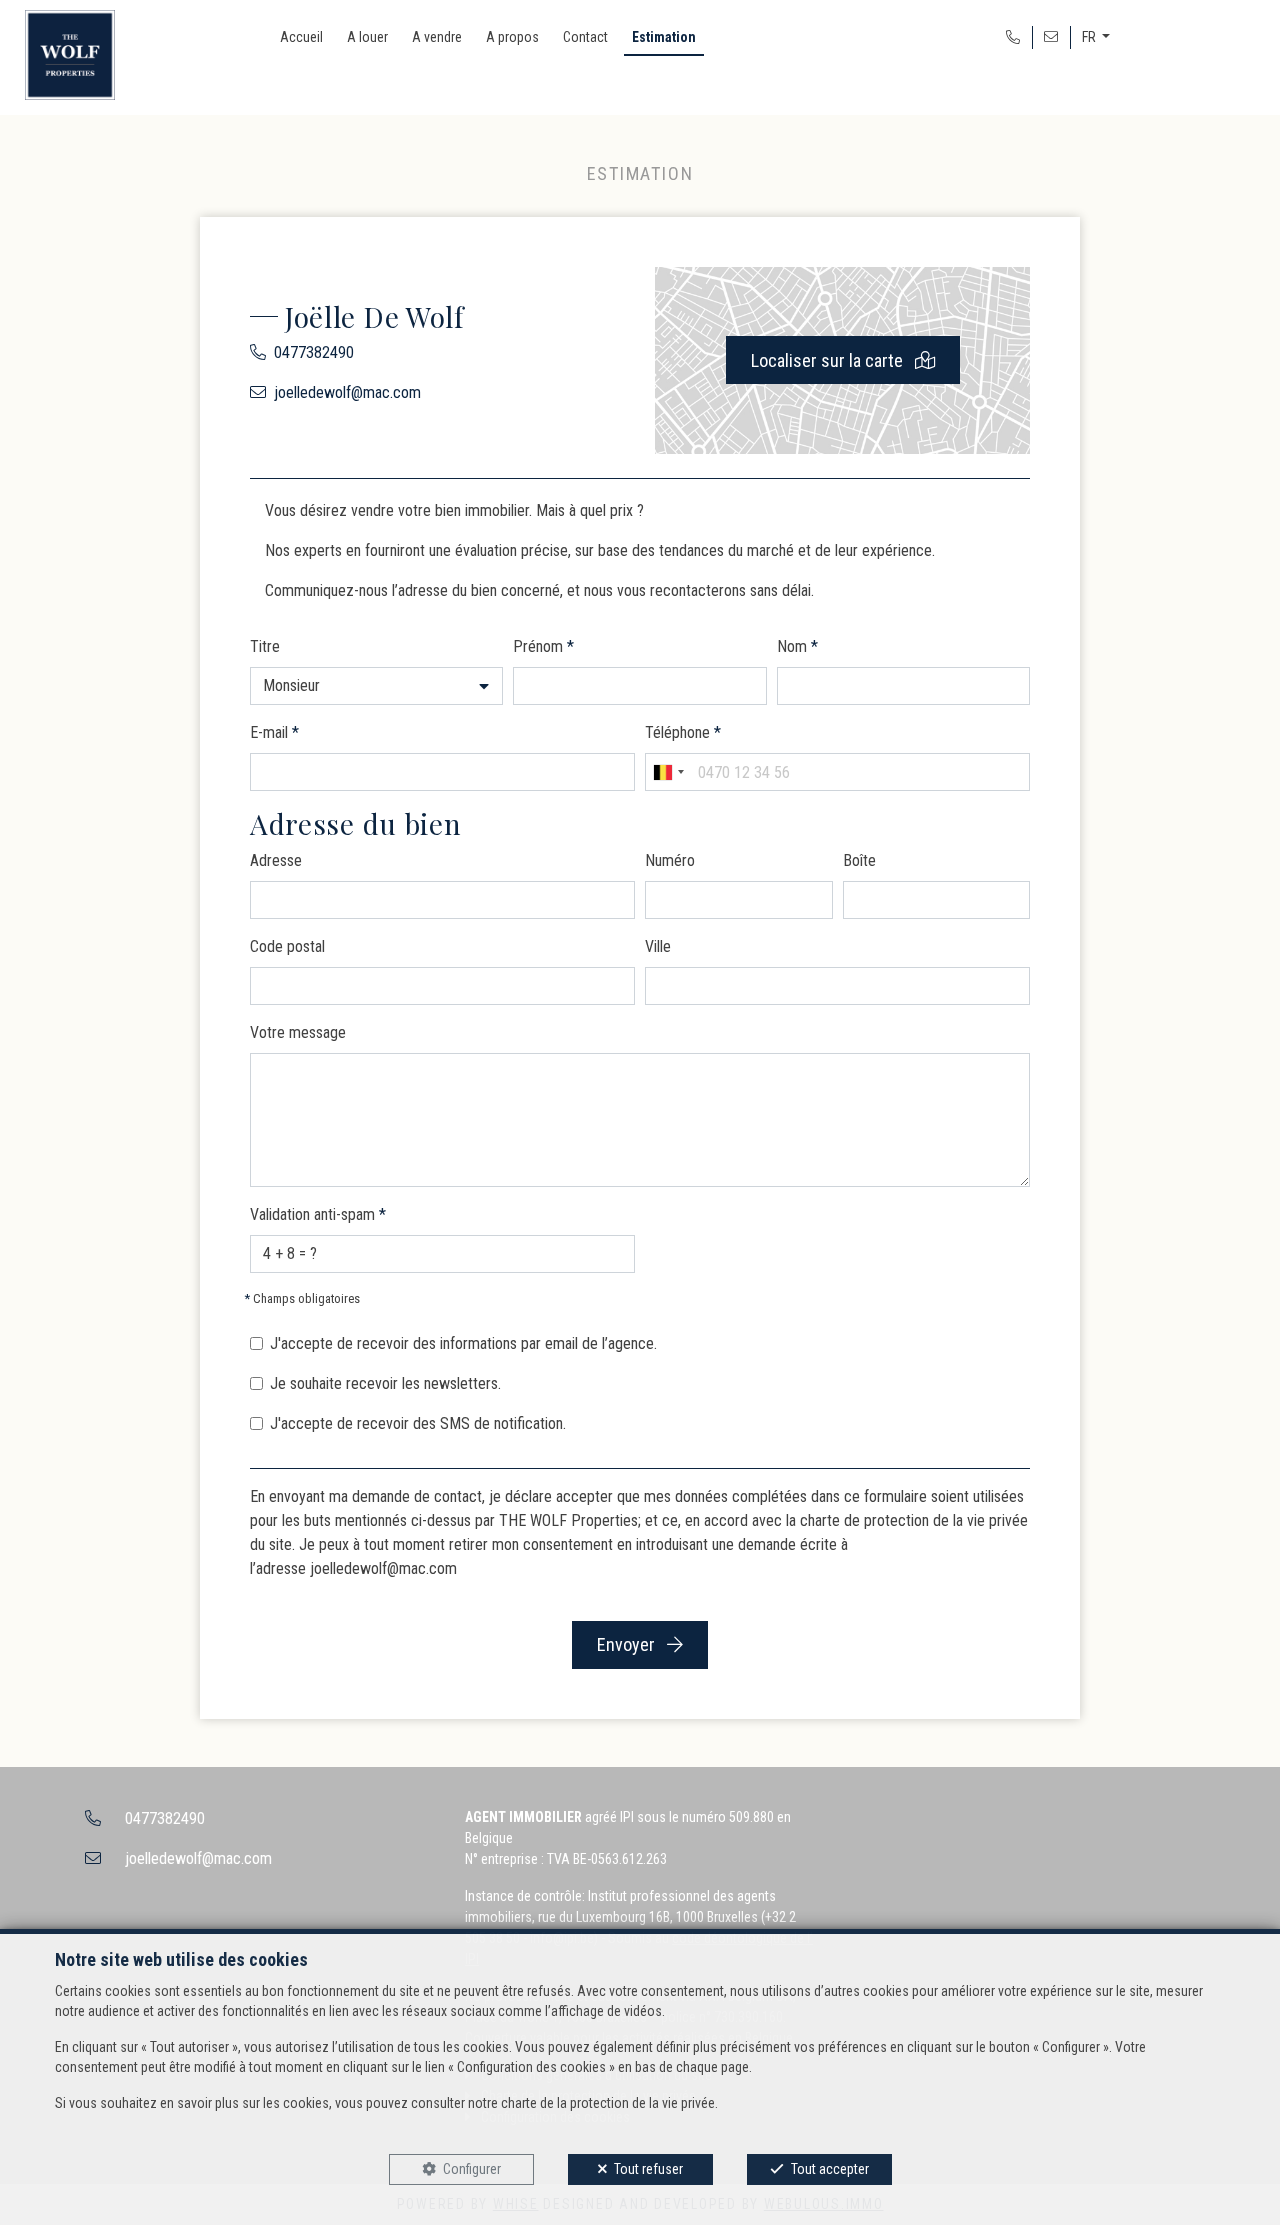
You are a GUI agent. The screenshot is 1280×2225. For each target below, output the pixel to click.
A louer (367, 37)
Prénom (543, 646)
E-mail (274, 732)
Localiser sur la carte (829, 360)
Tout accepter (830, 2169)
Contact (585, 37)
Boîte (859, 860)
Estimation (664, 37)
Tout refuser (648, 2169)
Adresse (276, 860)
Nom (797, 646)
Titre (265, 646)
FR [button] (1090, 37)
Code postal (287, 946)
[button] (376, 686)
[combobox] (668, 772)
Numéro (670, 860)
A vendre (437, 37)
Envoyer (628, 1644)
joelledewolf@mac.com (347, 392)
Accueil (301, 37)
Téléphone (683, 732)
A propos (512, 37)
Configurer (472, 2169)
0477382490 (314, 352)
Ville (658, 946)
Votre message (298, 1032)
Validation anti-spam (318, 1214)
